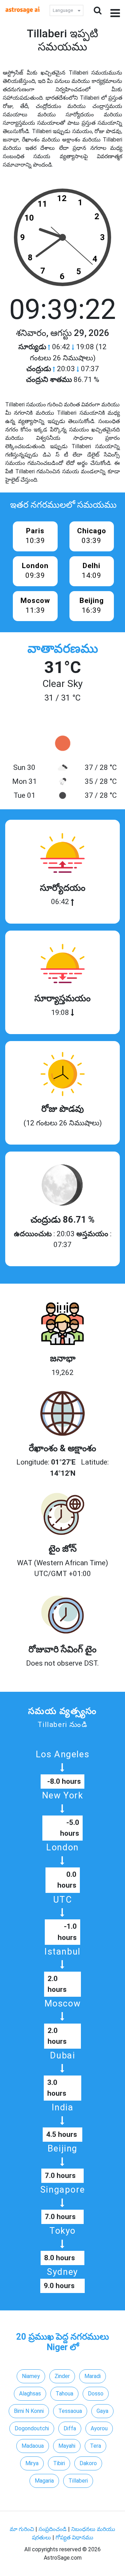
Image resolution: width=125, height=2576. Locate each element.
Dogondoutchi (32, 2428)
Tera (95, 2446)
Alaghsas (30, 2394)
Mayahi (67, 2446)
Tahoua (64, 2394)
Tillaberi (78, 2481)
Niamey (31, 2376)
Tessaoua (70, 2411)
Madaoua (33, 2446)
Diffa (70, 2428)
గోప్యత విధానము (74, 2537)
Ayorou (99, 2428)
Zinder (62, 2376)
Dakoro (88, 2463)
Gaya (102, 2411)
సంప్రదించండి (53, 2529)
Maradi (93, 2376)
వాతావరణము (63, 649)
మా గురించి (23, 2529)
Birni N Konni (29, 2411)
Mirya (32, 2463)
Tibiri (59, 2463)
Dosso (96, 2394)
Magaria (44, 2481)
